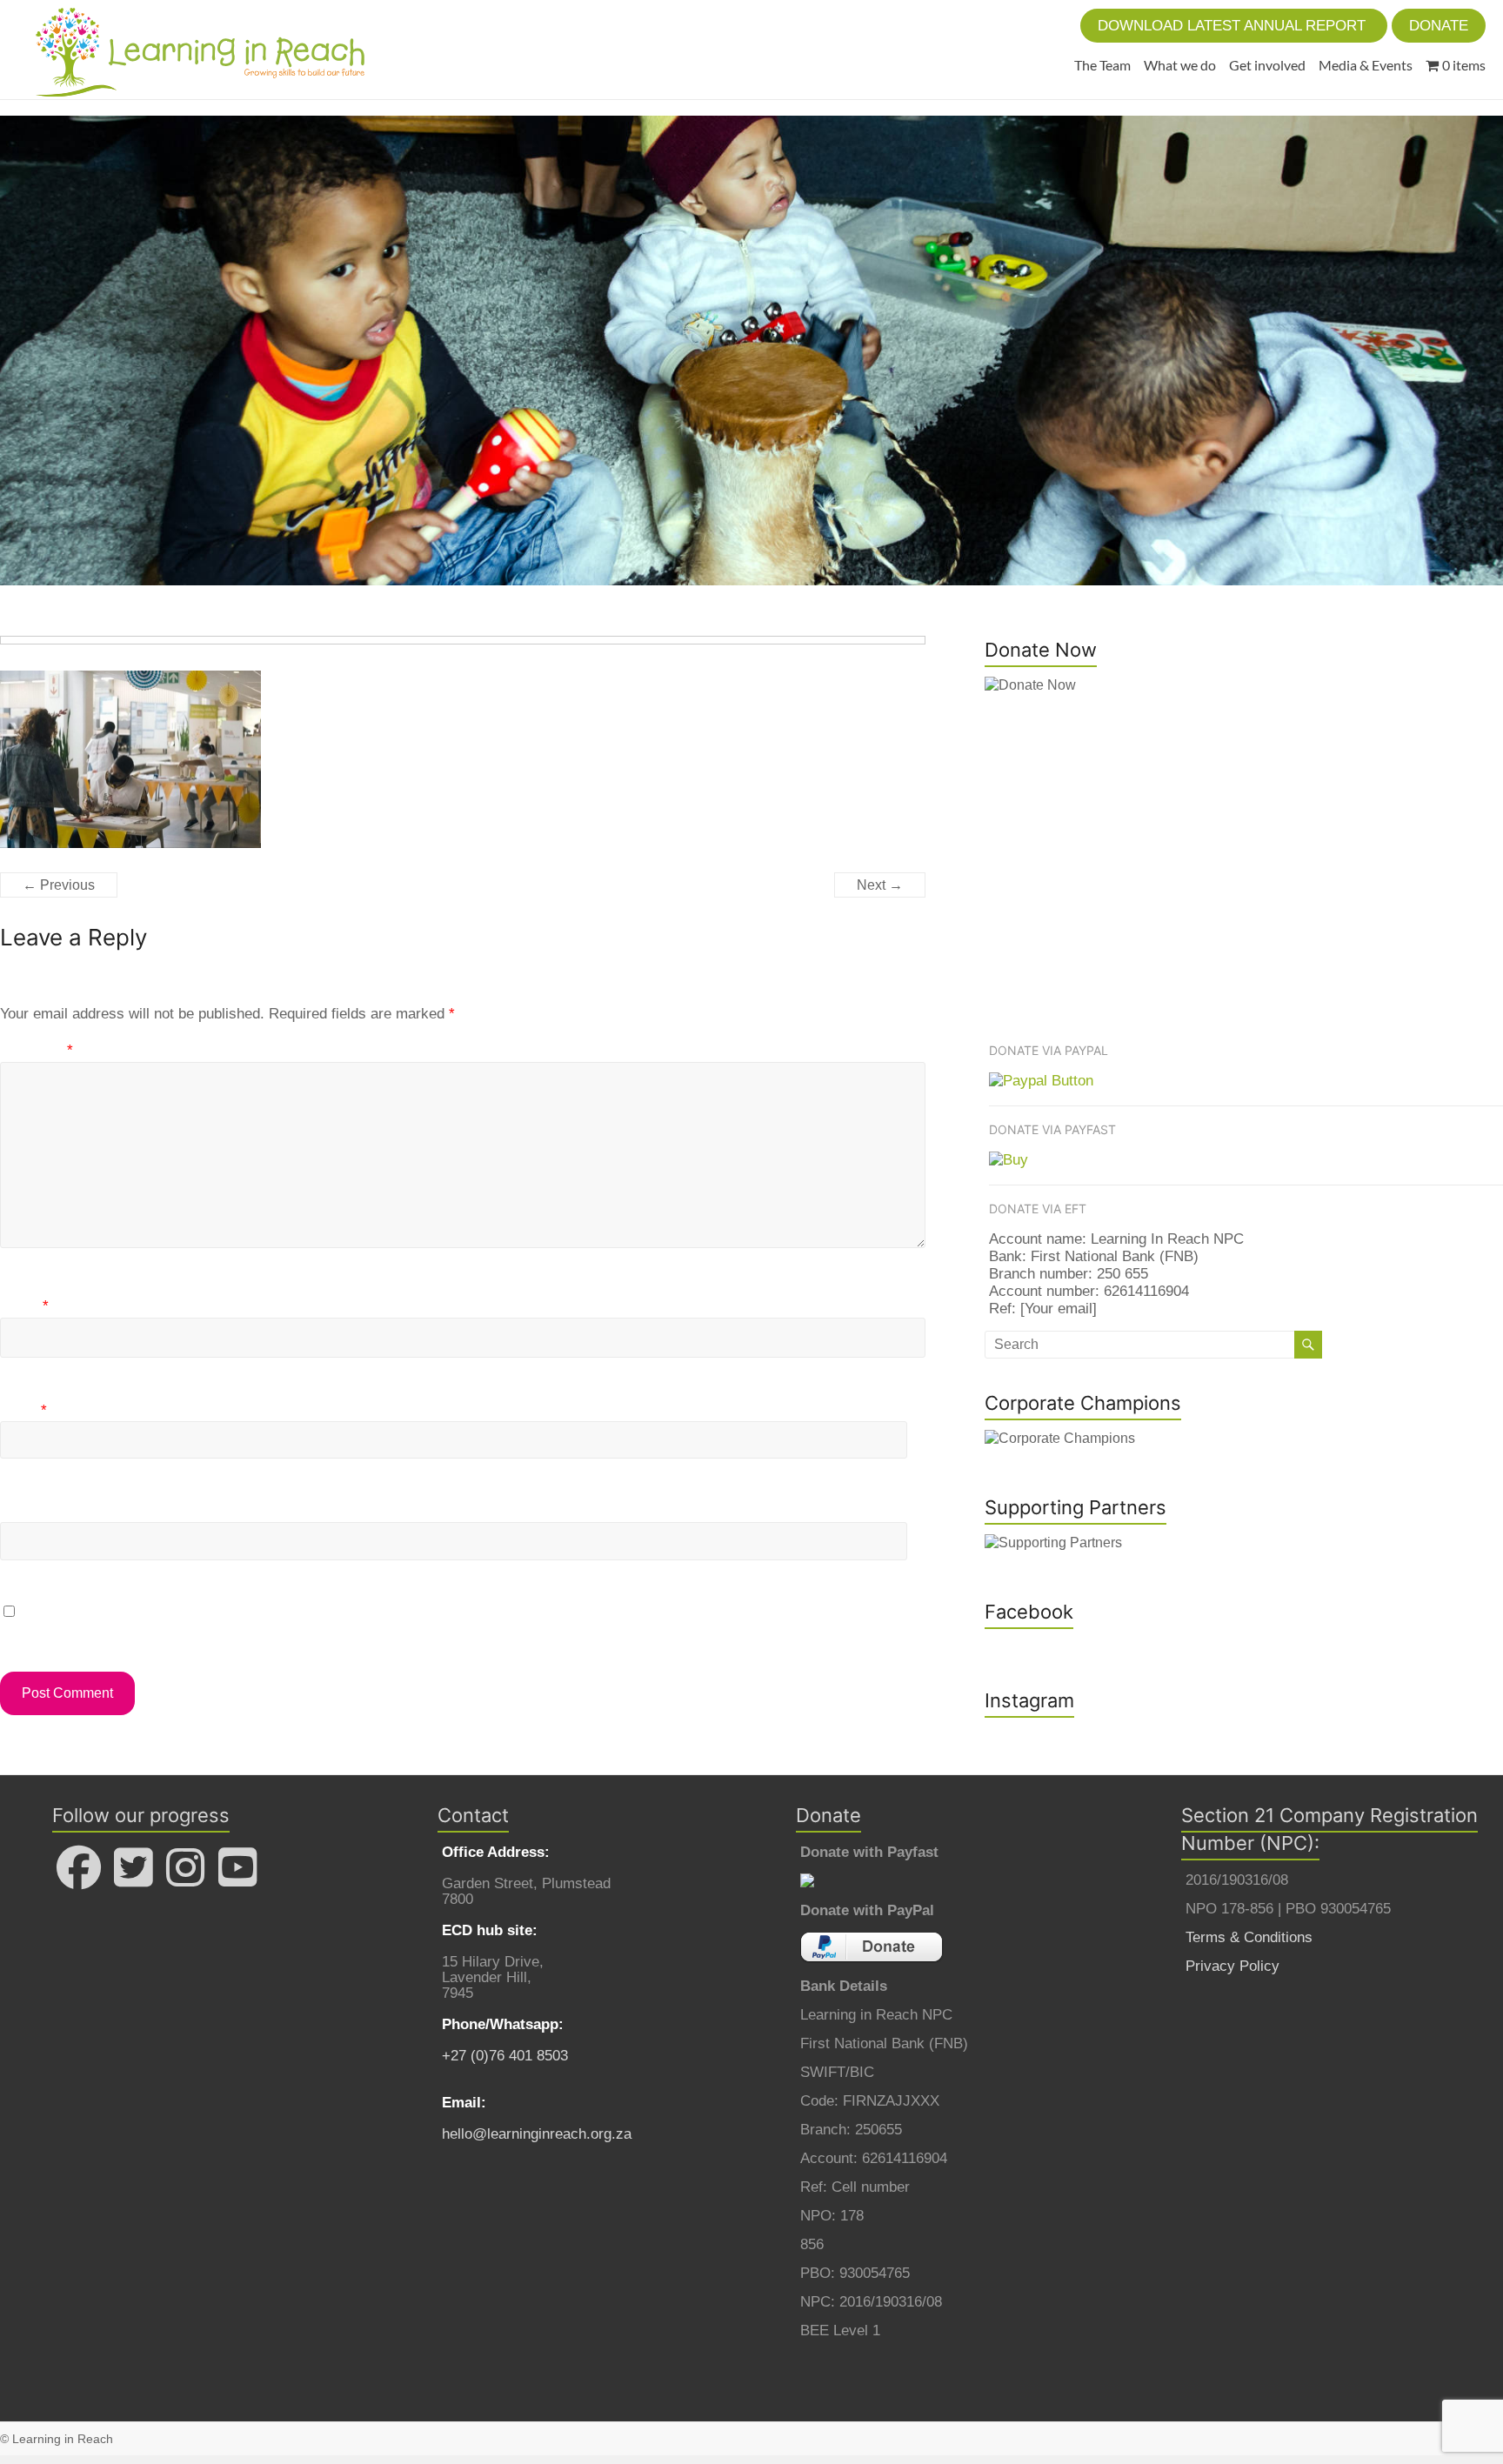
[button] (1234, 26)
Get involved (1267, 65)
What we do (1180, 65)
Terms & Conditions (1249, 1937)
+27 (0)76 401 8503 (505, 2056)
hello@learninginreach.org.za (537, 2134)
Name (24, 1306)
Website (27, 1511)
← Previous (59, 885)
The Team (1102, 65)
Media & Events (1366, 65)
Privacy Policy (1232, 1966)
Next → (880, 885)
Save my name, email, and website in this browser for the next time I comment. (281, 1612)
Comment (37, 1050)
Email (23, 1410)
